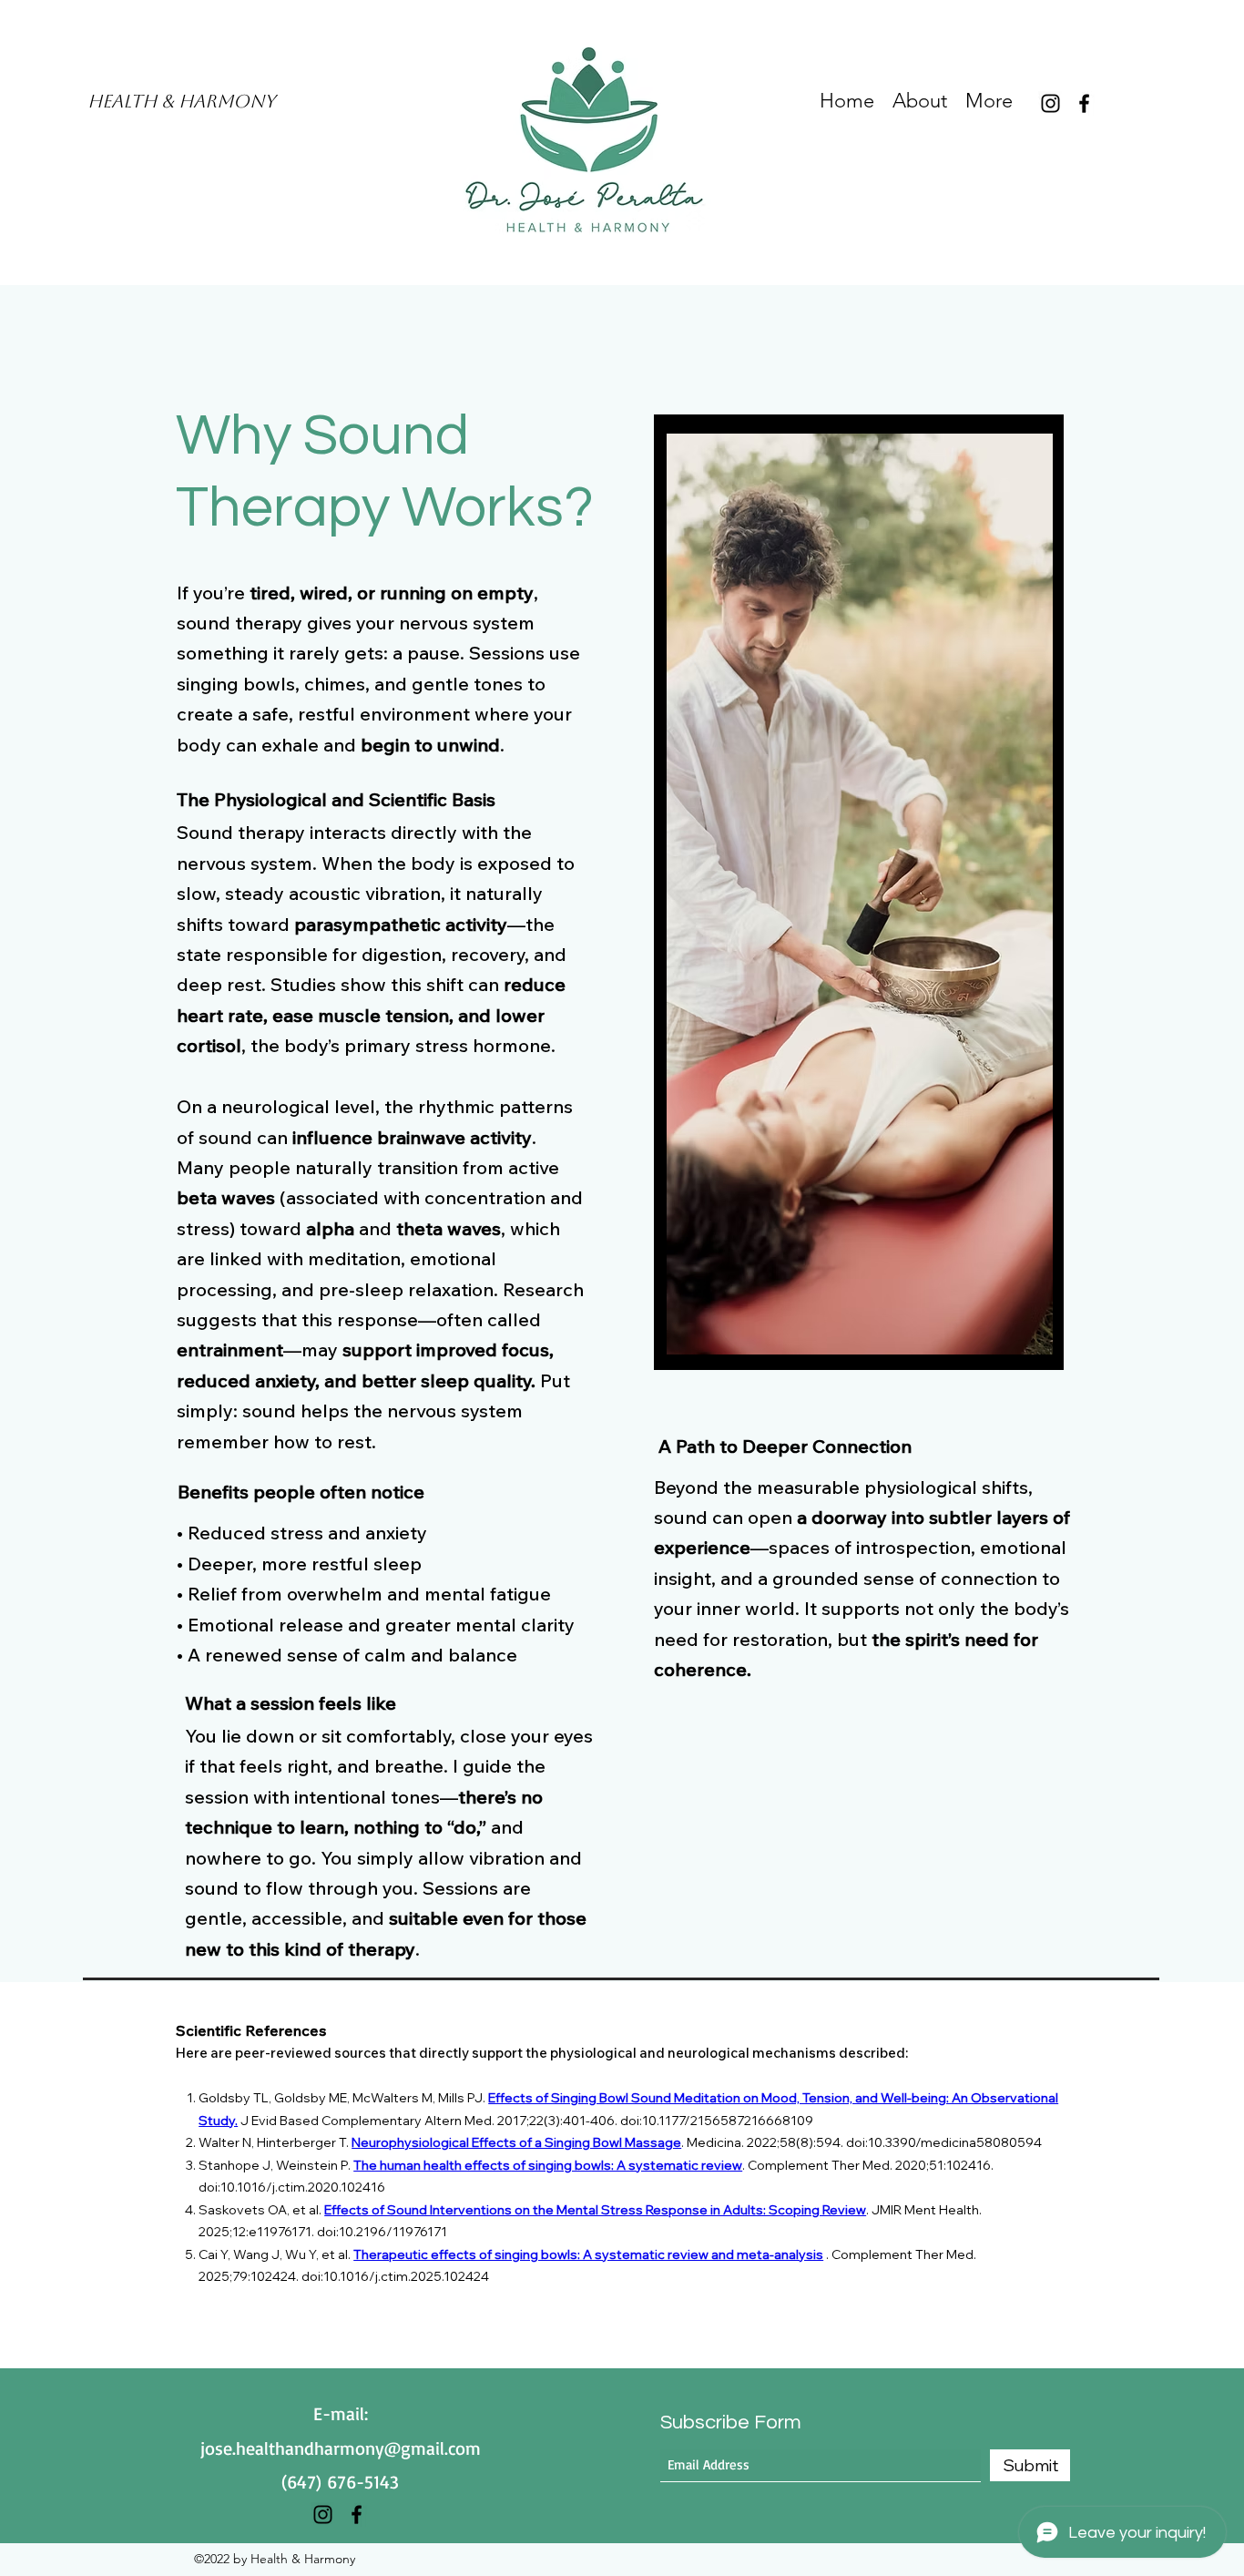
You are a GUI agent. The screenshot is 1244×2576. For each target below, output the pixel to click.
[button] (860, 894)
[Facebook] (1084, 103)
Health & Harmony (181, 101)
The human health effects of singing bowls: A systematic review (548, 2165)
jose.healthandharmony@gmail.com (341, 2448)
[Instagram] (1050, 103)
